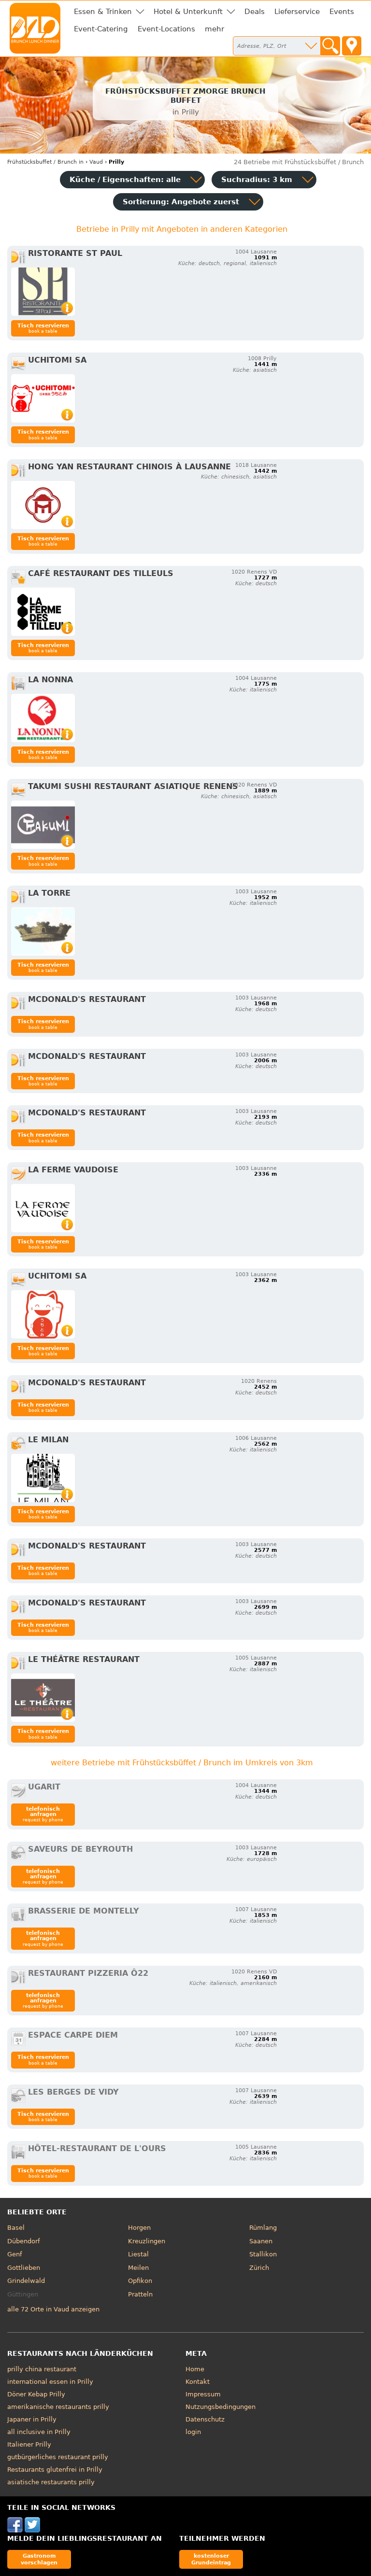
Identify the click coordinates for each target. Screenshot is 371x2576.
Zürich (259, 2268)
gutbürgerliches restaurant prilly (58, 2457)
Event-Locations (166, 29)
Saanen (261, 2241)
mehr (214, 29)
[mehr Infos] (43, 292)
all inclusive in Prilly (39, 2432)
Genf (15, 2254)
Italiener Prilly (29, 2444)
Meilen (138, 2268)
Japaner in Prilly (32, 2419)
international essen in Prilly (50, 2382)
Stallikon (263, 2254)
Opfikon (140, 2281)
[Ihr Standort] (352, 46)
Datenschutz (205, 2419)
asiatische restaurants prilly (51, 2482)
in (45, 162)
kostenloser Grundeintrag (211, 2559)
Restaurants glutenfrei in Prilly (55, 2470)
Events (342, 12)
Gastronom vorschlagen (39, 2559)
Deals (255, 12)
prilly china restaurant (42, 2369)
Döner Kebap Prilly (36, 2394)
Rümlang (263, 2228)
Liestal (138, 2254)
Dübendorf (24, 2241)
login (193, 2432)
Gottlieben (24, 2268)
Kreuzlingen (147, 2241)
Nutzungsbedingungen (221, 2407)
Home (195, 2369)
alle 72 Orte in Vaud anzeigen (53, 2309)
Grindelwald (26, 2281)
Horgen (139, 2228)
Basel (16, 2228)
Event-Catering (101, 29)
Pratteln (140, 2294)
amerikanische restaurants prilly (58, 2407)
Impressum (203, 2394)
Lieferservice (297, 12)
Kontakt (198, 2382)
